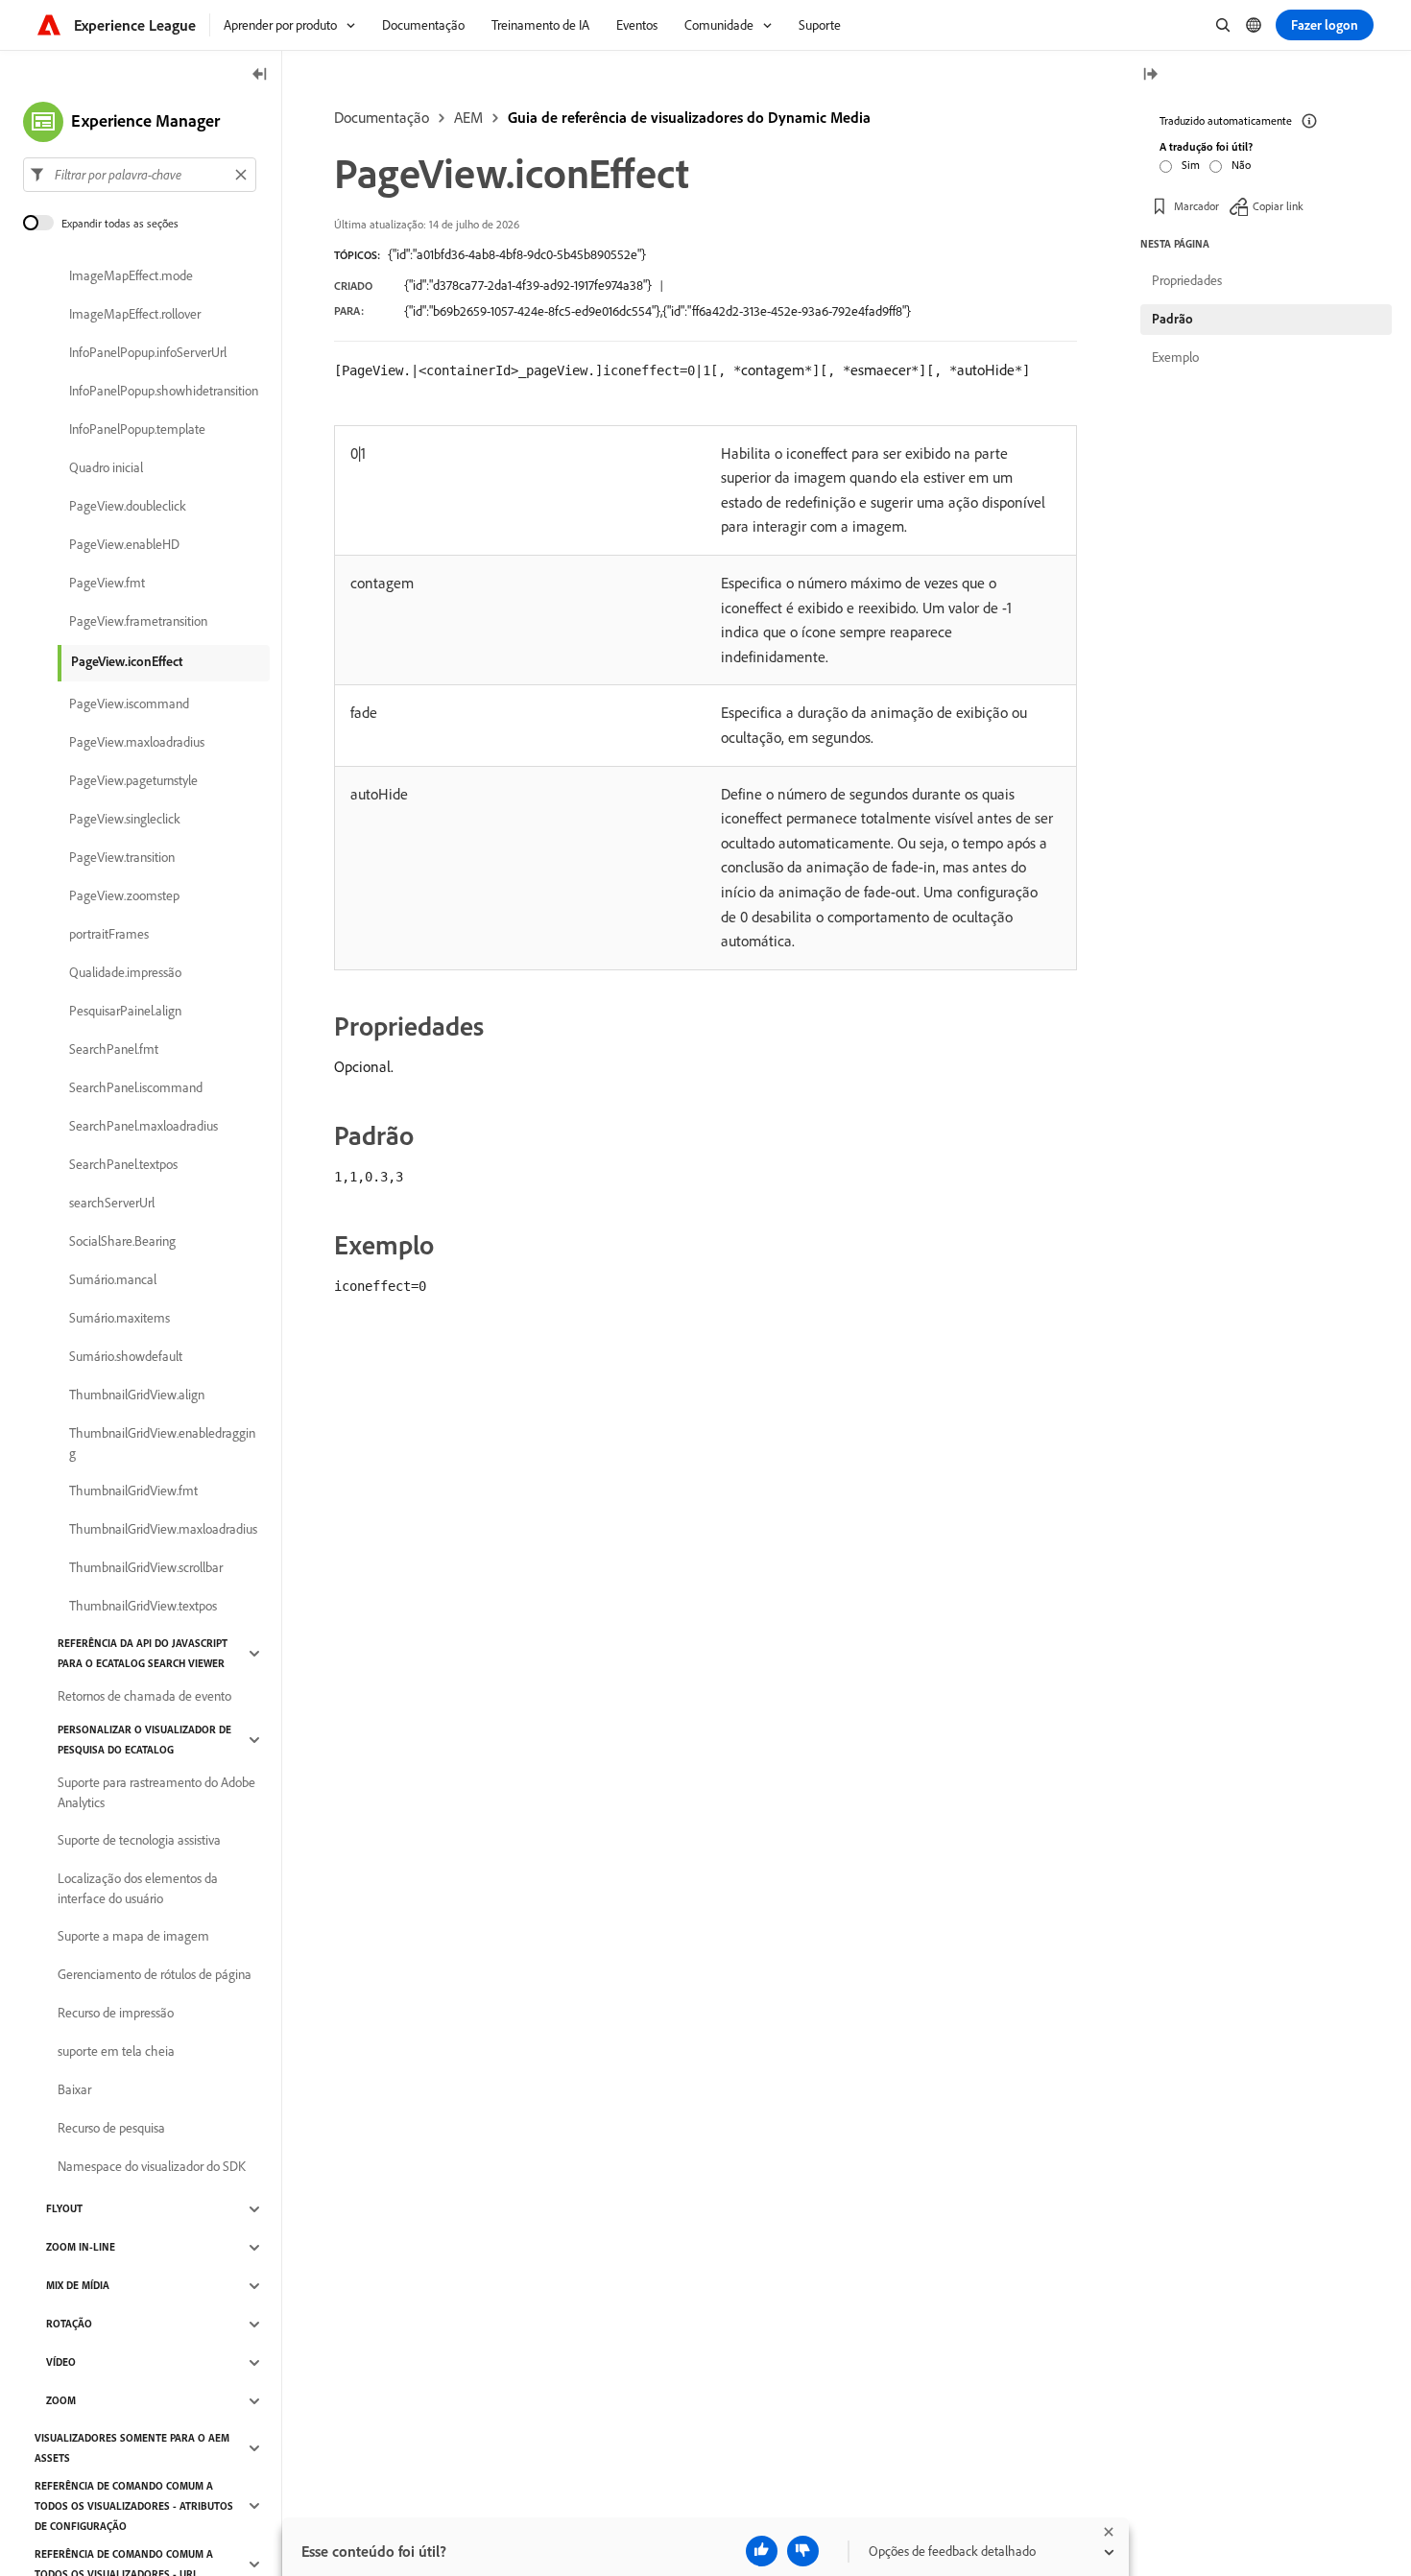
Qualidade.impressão (125, 973)
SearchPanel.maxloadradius (143, 1127)
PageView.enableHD (124, 545)
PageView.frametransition (138, 622)
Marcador (1196, 206)
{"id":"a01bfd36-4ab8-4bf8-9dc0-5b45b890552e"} (517, 254)
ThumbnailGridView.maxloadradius (163, 1530)
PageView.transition (122, 858)
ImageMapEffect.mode (131, 276)
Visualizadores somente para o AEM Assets (132, 2448)
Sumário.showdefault (126, 1357)
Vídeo (61, 2363)
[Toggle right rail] (1150, 75)
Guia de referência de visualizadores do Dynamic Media (689, 117)
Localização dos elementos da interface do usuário (138, 1888)
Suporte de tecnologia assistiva (139, 1841)
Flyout (64, 2209)
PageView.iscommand (129, 704)
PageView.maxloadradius (137, 743)
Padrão (1172, 319)
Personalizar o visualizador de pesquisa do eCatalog (144, 1740)
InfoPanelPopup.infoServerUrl (148, 353)
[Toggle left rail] (260, 75)
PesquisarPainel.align (125, 1012)
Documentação (382, 117)
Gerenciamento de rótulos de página (155, 1975)
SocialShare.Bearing (122, 1242)
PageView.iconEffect (127, 661)
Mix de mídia (78, 2286)
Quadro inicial (106, 468)
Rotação (69, 2325)
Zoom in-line (81, 2248)
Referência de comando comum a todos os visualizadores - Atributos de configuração (134, 2506)
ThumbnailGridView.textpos (143, 1607)
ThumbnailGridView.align (137, 1395)
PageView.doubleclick (128, 507)
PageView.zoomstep (124, 896)
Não (1241, 165)
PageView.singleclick (125, 820)
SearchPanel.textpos (123, 1165)
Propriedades (1187, 280)
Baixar (74, 2090)
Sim (1191, 165)
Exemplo (1175, 357)
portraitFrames (109, 935)
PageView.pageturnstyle (133, 781)
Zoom (61, 2401)
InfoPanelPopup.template (137, 430)
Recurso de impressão (116, 2014)
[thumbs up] (762, 2551)
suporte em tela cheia (116, 2052)
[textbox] (140, 175)
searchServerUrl (112, 1204)
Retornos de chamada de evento (144, 1697)
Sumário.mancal (113, 1280)
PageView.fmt (107, 584)
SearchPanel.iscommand (136, 1088)
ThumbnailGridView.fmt (133, 1491)
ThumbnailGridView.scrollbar (146, 1568)
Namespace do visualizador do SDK (152, 2167)
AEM (468, 117)
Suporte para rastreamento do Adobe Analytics (156, 1792)
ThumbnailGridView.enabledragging (162, 1443)
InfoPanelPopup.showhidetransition (164, 392)
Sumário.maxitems (120, 1319)
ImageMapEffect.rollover (135, 315)
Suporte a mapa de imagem (133, 1937)
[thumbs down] (803, 2551)
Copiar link (1278, 206)
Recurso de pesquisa (111, 2129)
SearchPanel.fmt (114, 1050)
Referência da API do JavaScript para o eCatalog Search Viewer (143, 1653)
